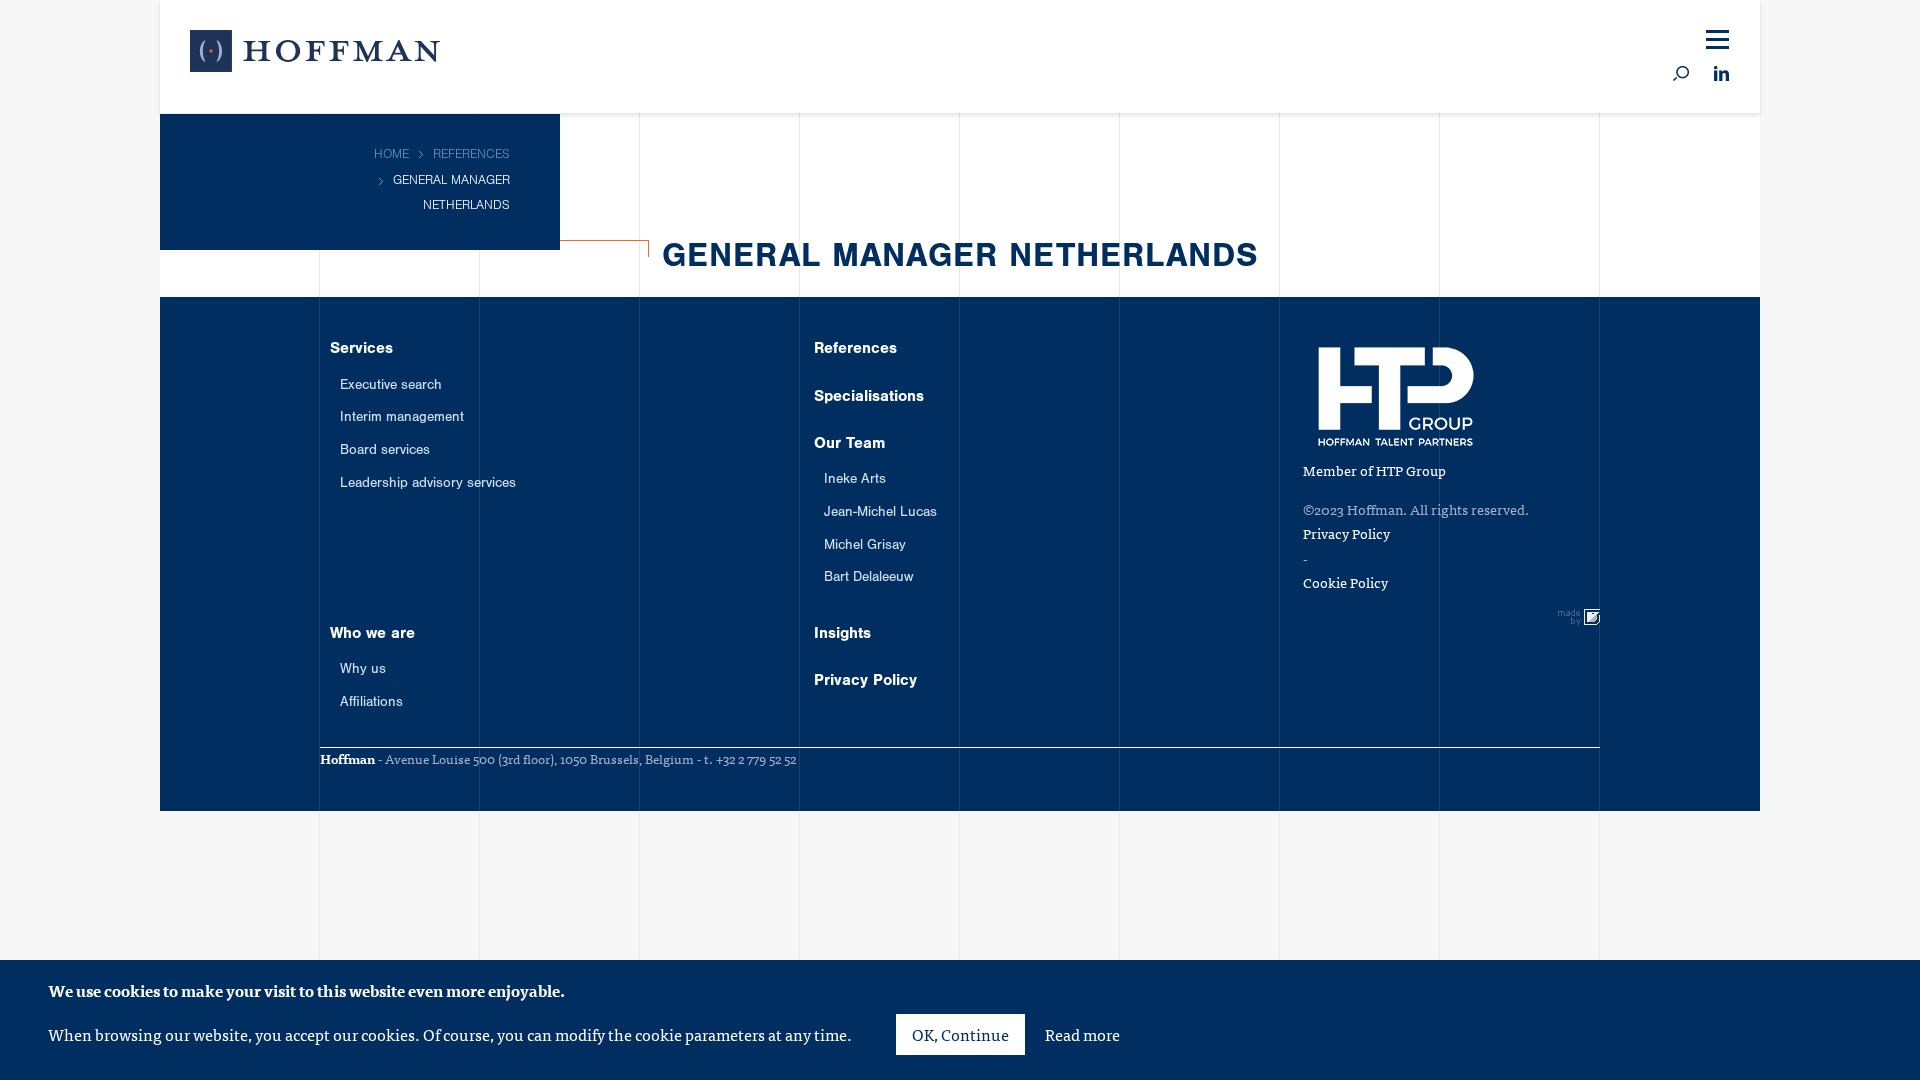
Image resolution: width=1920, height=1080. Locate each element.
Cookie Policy (1345, 582)
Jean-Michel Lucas (880, 514)
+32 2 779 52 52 (756, 758)
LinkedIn (1721, 74)
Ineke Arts (855, 481)
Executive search (391, 387)
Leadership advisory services (428, 485)
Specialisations (869, 398)
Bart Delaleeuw (868, 579)
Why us (363, 671)
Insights (842, 635)
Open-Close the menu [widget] (1717, 40)
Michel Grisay (865, 547)
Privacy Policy (865, 682)
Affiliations (371, 704)
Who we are (372, 635)
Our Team (849, 445)
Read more (1082, 1034)
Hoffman (315, 55)
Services (361, 350)
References (855, 350)
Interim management (402, 419)
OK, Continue (960, 1034)
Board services (385, 452)
